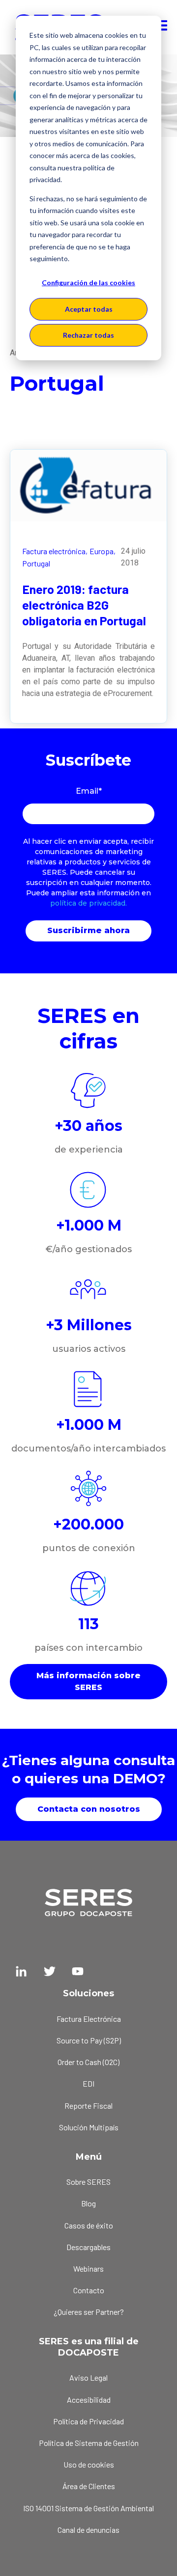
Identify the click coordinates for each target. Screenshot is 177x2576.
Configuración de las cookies (88, 282)
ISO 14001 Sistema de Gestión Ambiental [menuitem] (88, 2508)
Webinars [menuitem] (88, 2268)
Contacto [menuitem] (89, 2290)
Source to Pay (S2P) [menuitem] (89, 2040)
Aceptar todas (89, 309)
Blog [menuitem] (88, 2203)
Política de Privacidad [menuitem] (88, 2421)
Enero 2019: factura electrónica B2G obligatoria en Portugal (84, 605)
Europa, (103, 551)
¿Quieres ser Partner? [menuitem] (89, 2312)
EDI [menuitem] (88, 2083)
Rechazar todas (88, 335)
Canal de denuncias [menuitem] (88, 2530)
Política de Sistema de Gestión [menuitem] (89, 2443)
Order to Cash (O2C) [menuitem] (88, 2062)
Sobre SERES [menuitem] (88, 2182)
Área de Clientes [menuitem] (89, 2486)
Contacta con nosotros (89, 1809)
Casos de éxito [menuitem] (89, 2225)
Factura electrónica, (55, 551)
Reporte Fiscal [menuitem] (88, 2106)
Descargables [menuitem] (88, 2247)
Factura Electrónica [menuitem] (89, 2019)
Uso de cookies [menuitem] (89, 2464)
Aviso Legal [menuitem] (88, 2377)
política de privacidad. (88, 903)
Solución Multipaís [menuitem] (89, 2127)
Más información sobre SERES (88, 1681)
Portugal (36, 563)
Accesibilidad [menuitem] (89, 2400)
